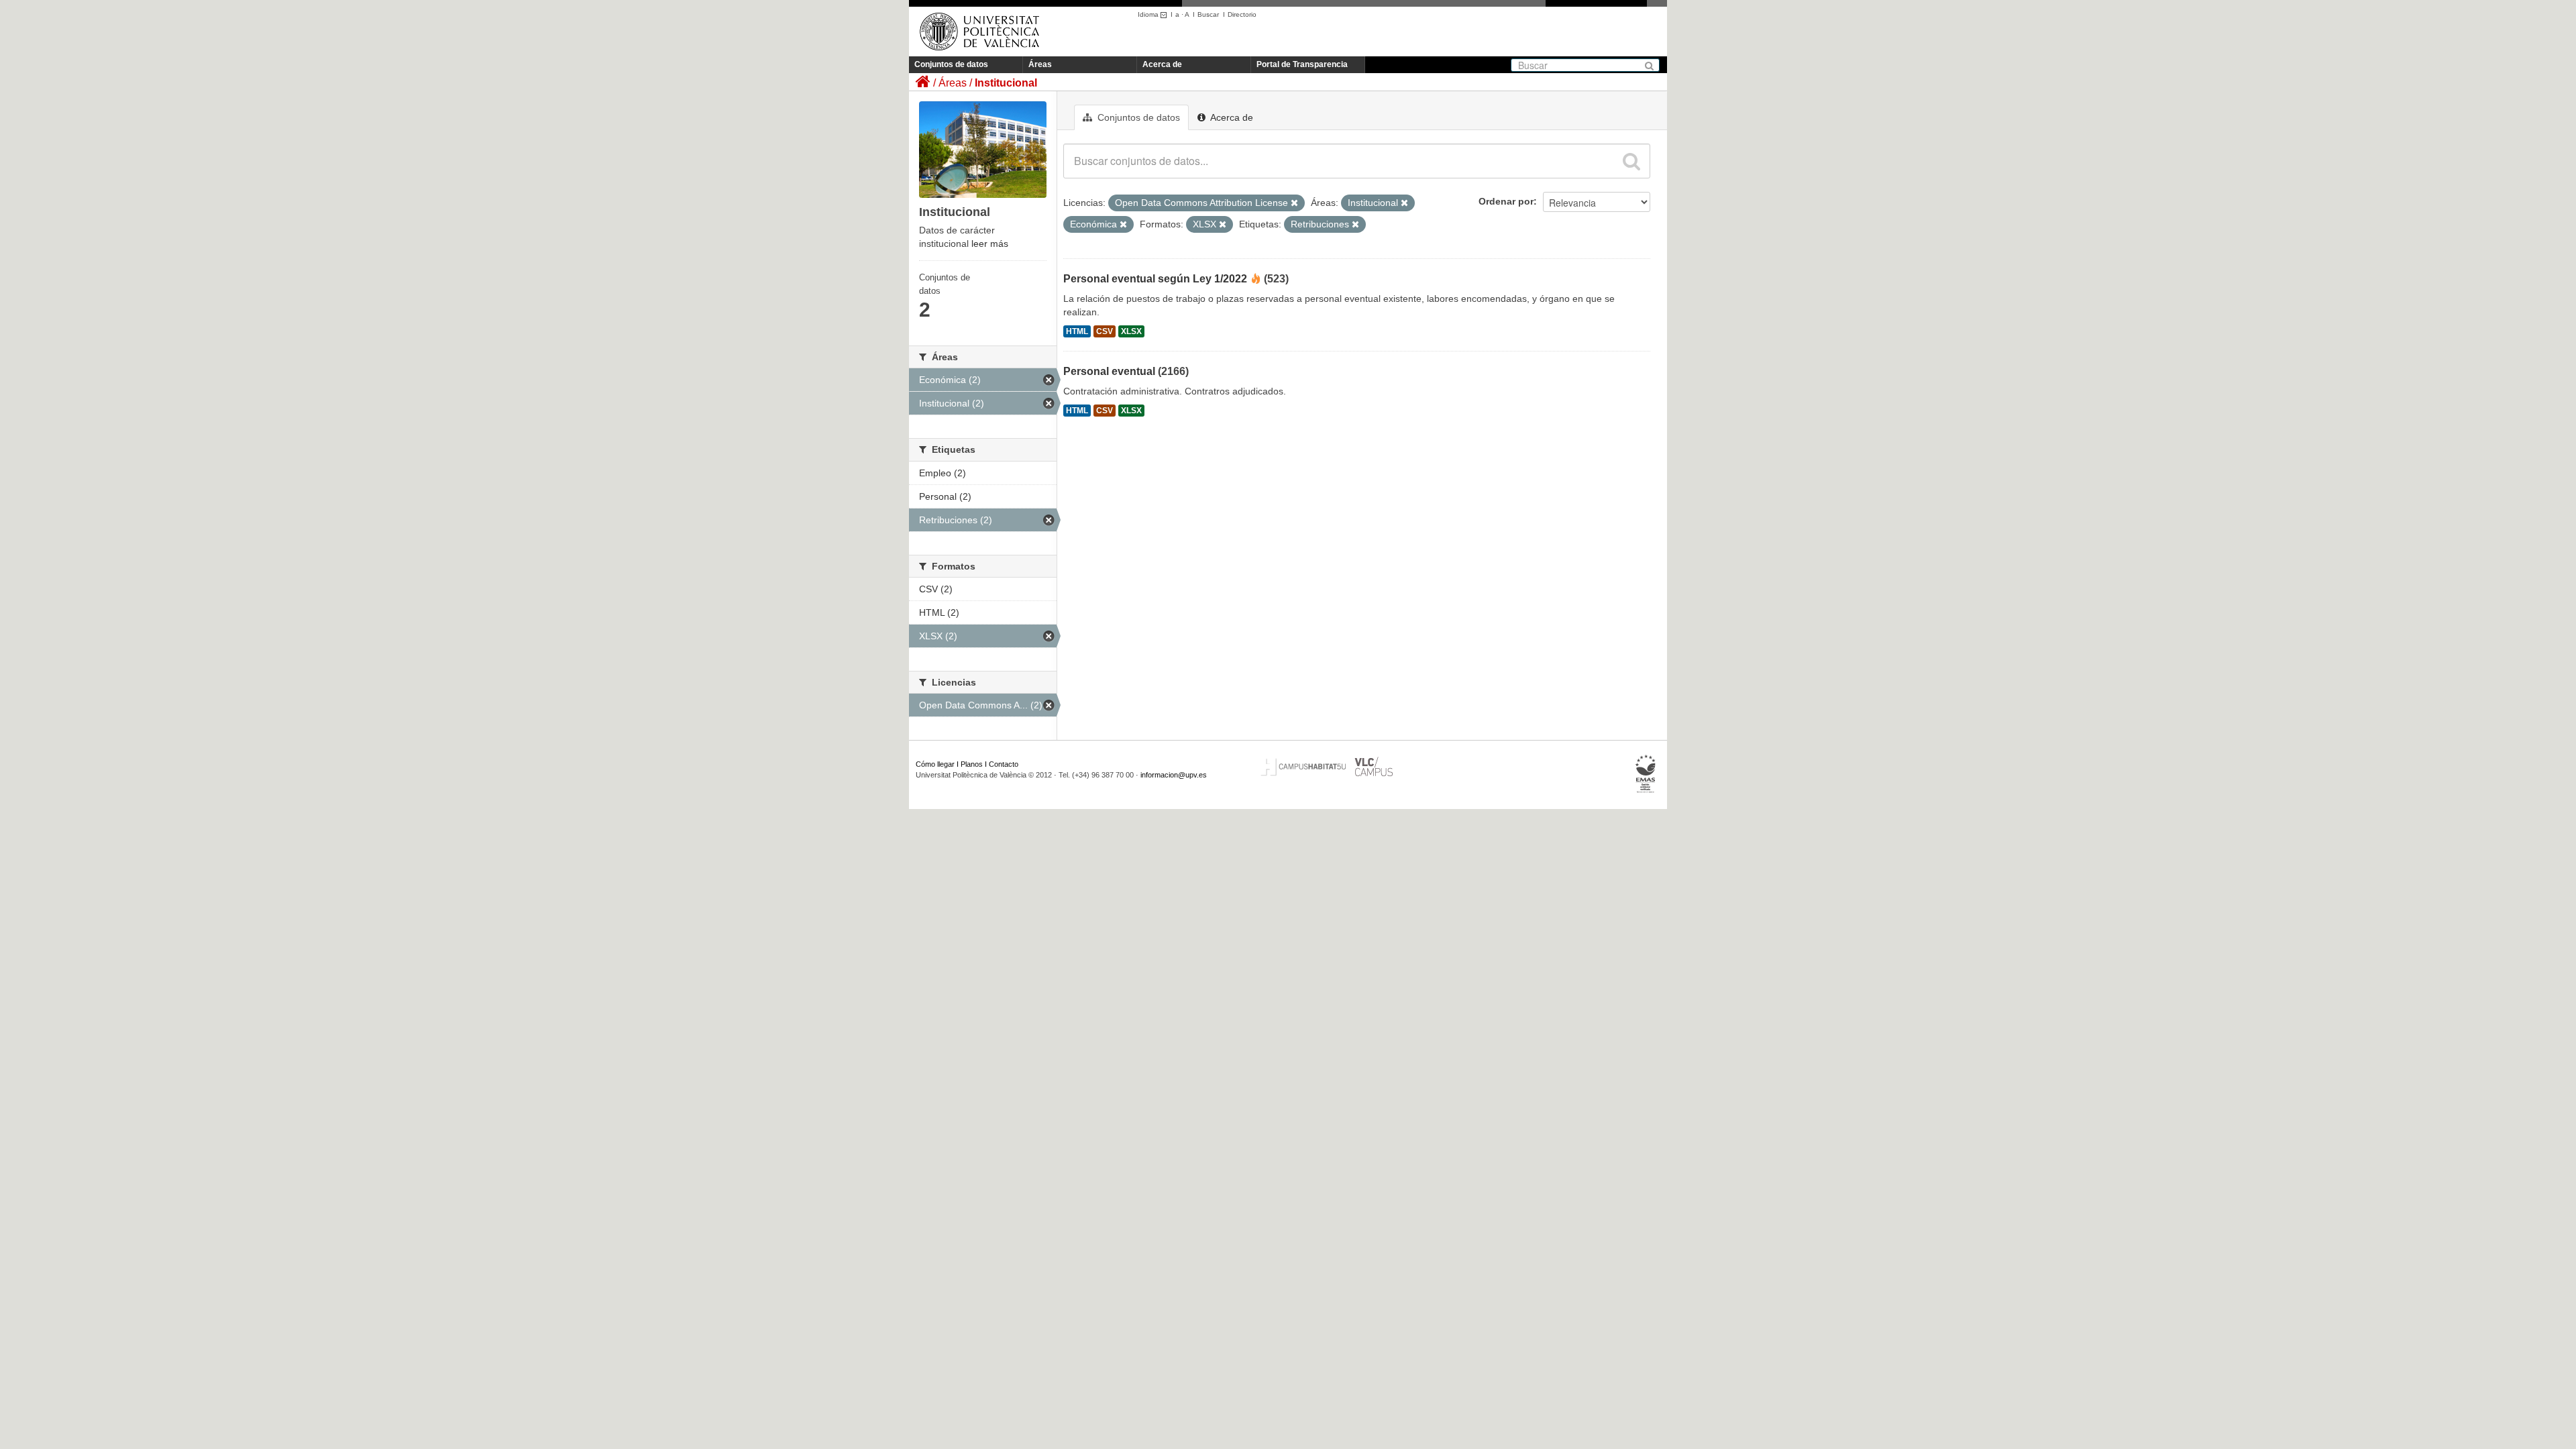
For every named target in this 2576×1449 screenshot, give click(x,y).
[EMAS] (1646, 774)
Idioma (1149, 14)
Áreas (1040, 64)
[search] (1631, 161)
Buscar (1208, 14)
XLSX (1131, 331)
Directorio (1242, 14)
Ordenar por (1506, 201)
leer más (990, 244)
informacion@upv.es (1174, 775)
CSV (1105, 331)
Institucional (1006, 83)
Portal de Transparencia (1302, 64)
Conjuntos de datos (951, 64)
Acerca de (1162, 64)
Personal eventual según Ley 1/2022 (1155, 279)
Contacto (1004, 764)
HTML (1077, 331)
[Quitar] (1294, 203)
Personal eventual (1109, 371)
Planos (972, 764)
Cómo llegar (935, 764)
